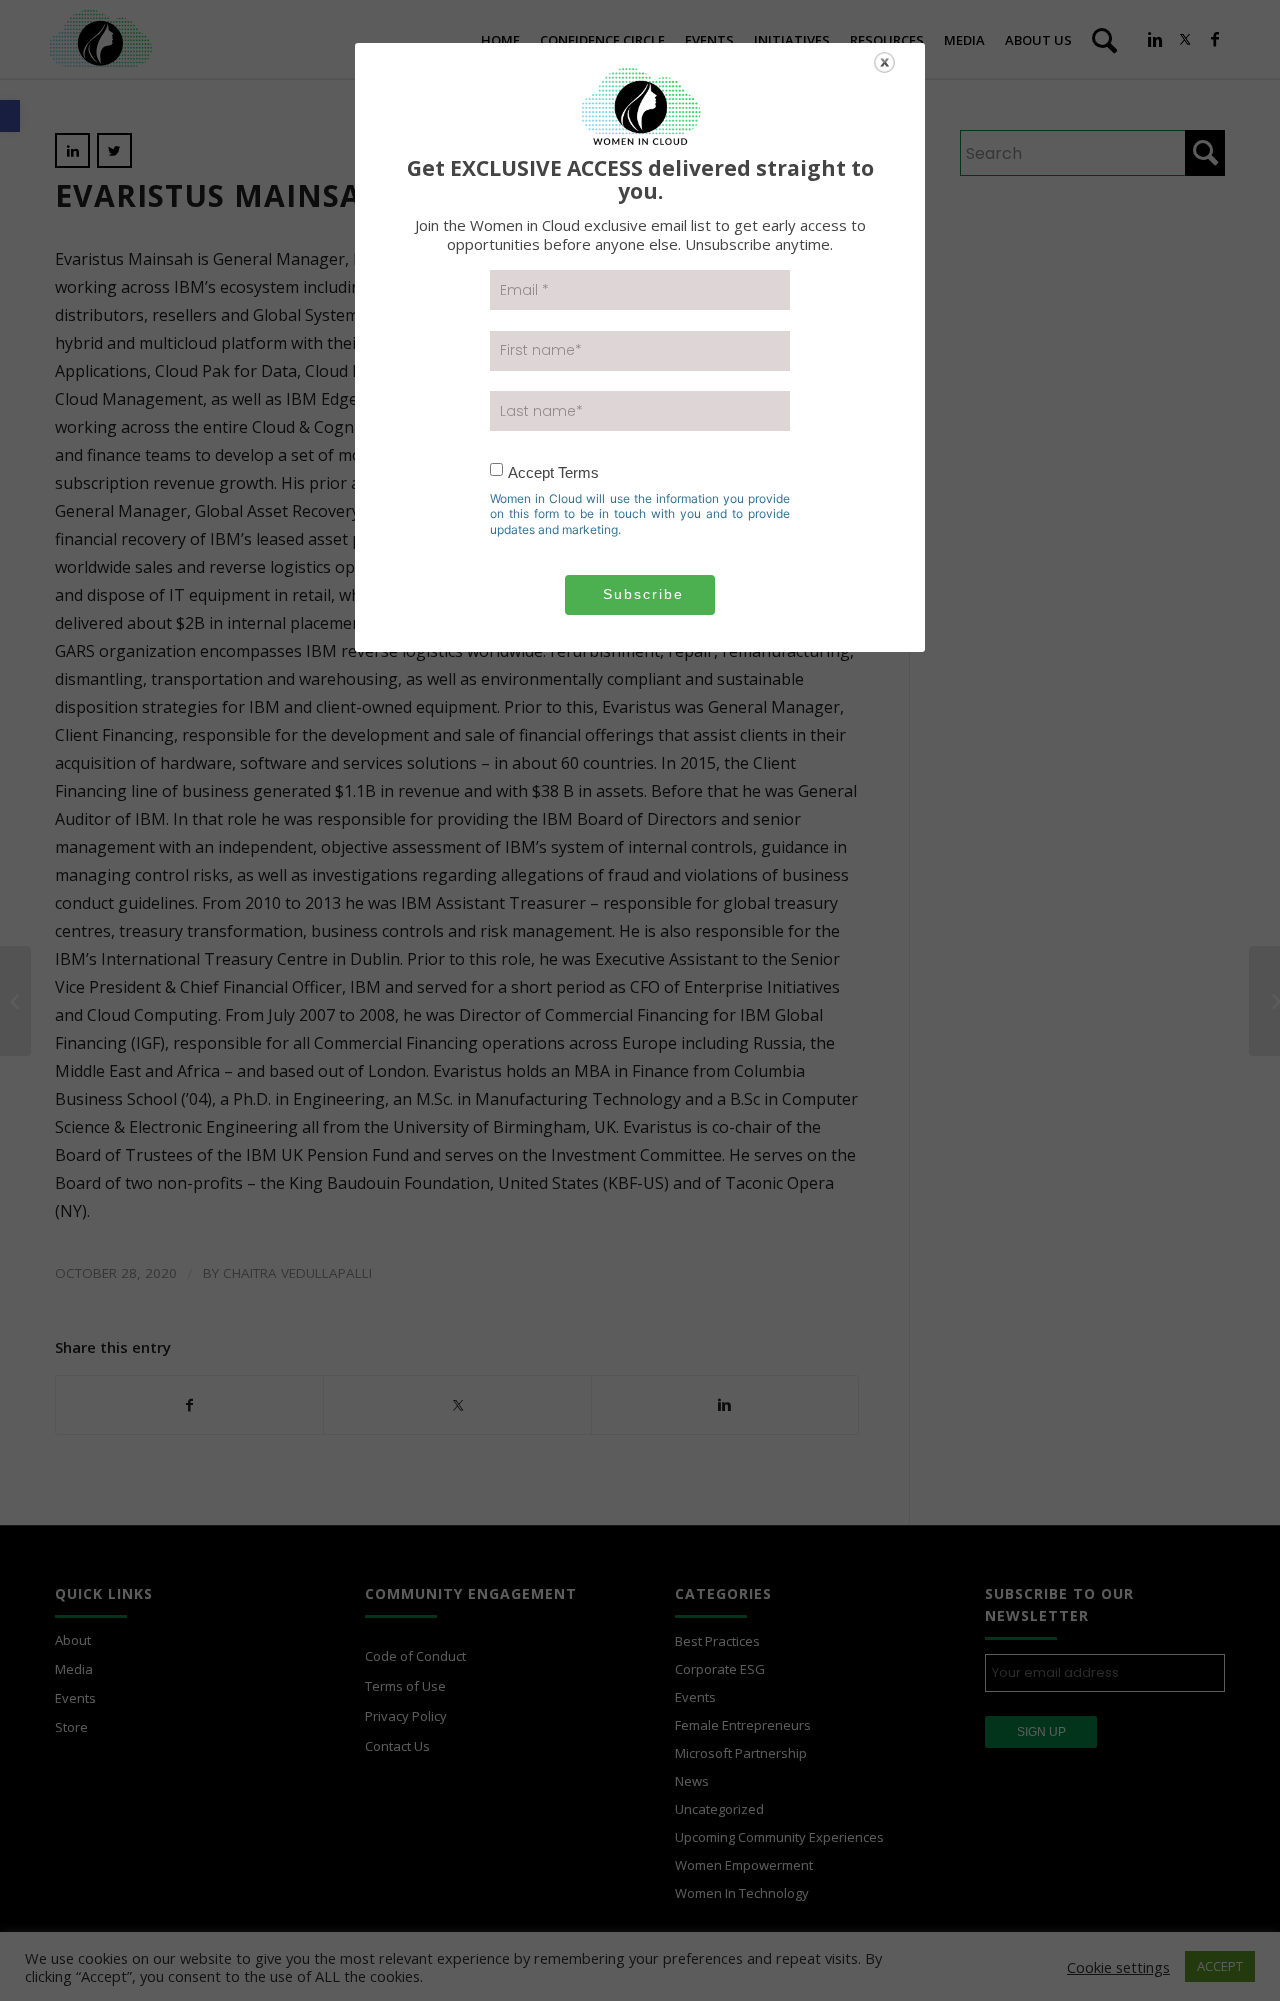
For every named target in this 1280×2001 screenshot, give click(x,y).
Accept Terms (553, 472)
